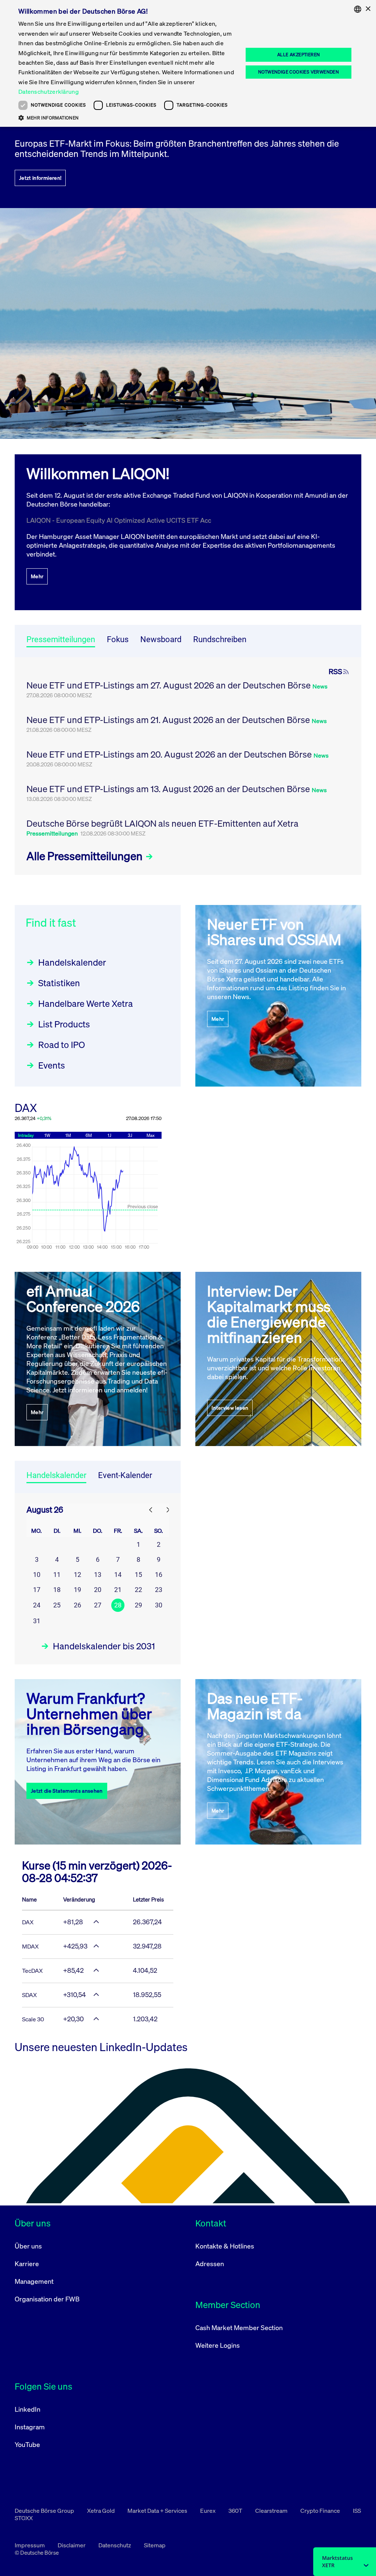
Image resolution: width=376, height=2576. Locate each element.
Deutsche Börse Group (45, 2511)
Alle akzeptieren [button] (299, 55)
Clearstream (272, 2511)
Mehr (37, 576)
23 (159, 1590)
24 (37, 1605)
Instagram (30, 2427)
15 (138, 1575)
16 (159, 1575)
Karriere (27, 2264)
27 (98, 1605)
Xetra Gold (101, 2511)
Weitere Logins (218, 2345)
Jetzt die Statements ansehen (67, 1791)
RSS (335, 672)
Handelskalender (72, 962)
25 (57, 1605)
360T (236, 2511)
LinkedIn (28, 2409)
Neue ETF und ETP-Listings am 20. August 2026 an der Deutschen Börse (170, 754)
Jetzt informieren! (40, 178)
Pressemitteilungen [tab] (61, 639)
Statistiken (59, 983)
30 (159, 1605)
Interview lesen (230, 1408)
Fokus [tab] (118, 639)
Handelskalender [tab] (56, 1475)
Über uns (28, 2246)
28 (118, 1605)
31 (37, 1621)
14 (118, 1575)
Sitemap (155, 2545)
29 (138, 1605)
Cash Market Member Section (239, 2328)
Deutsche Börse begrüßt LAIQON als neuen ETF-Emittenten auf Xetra (162, 823)
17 (37, 1590)
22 (138, 1590)
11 (57, 1575)
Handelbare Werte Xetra (86, 1003)
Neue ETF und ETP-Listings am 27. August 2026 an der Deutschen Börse (169, 685)
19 (77, 1590)
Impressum (30, 2545)
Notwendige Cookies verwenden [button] (299, 72)
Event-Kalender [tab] (125, 1475)
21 (118, 1590)
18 (57, 1590)
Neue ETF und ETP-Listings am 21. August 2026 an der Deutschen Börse (169, 720)
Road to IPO (62, 1045)
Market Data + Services (158, 2511)
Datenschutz (115, 2545)
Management (34, 2281)
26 (77, 1605)
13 (98, 1575)
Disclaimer (72, 2545)
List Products (64, 1024)
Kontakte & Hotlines (225, 2246)
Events (52, 1065)
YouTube (27, 2444)
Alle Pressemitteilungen (86, 856)
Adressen (210, 2264)
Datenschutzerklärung (48, 92)
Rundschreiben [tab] (220, 639)
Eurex (208, 2511)
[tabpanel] (188, 766)
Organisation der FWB (47, 2299)
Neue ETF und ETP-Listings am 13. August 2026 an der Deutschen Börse (169, 789)
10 (37, 1575)
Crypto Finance (321, 2511)
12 (77, 1575)
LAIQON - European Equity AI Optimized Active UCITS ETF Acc (119, 520)
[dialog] (188, 63)
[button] (127, 118)
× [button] (368, 9)
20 (98, 1590)
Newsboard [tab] (161, 639)
